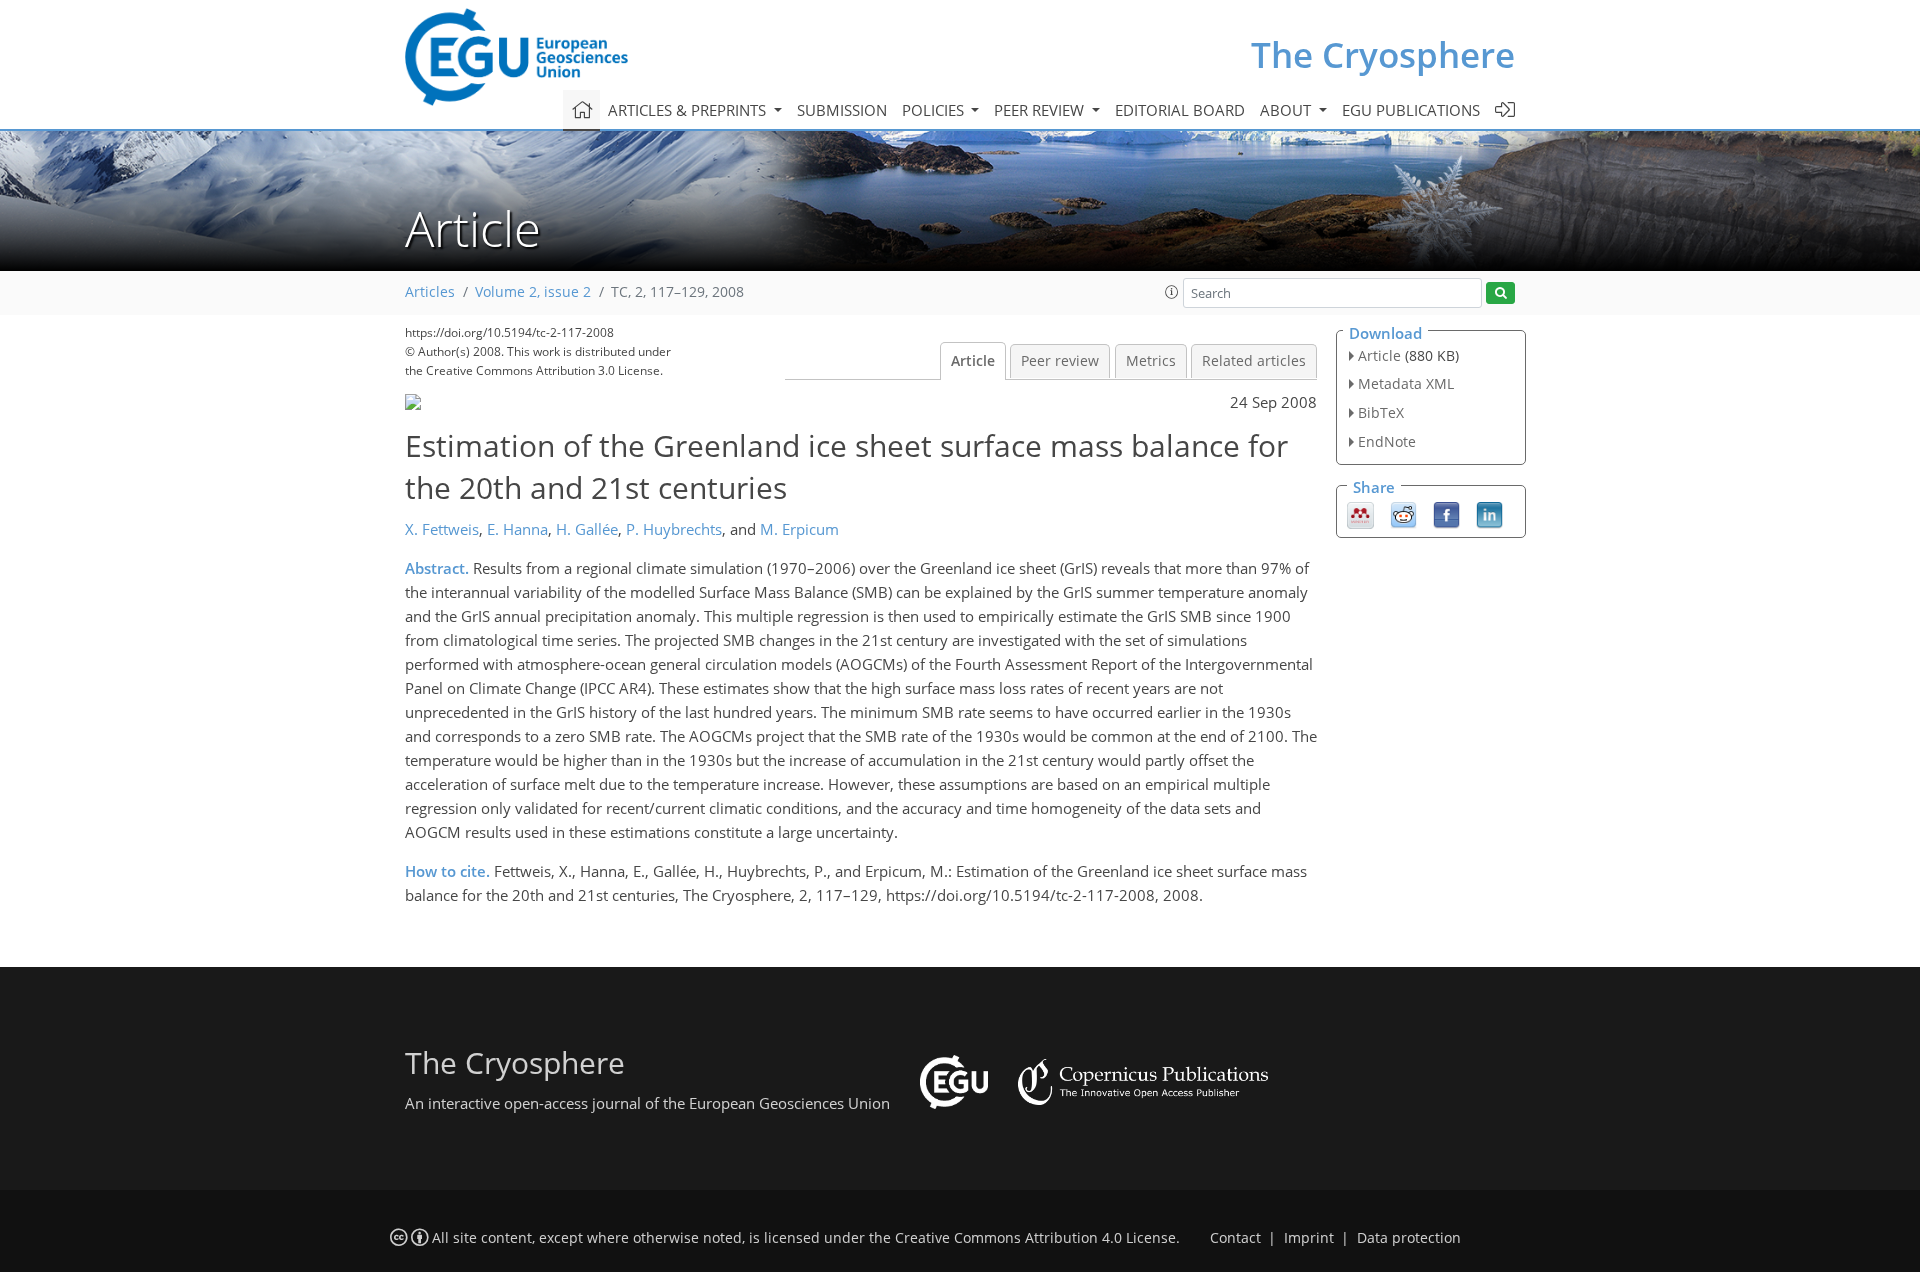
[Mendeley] (1360, 513)
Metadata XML (1406, 383)
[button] (1172, 292)
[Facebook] (1446, 513)
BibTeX (1381, 412)
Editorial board (1180, 110)
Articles (430, 292)
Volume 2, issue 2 (533, 292)
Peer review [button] (1041, 110)
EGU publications (1411, 110)
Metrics (1151, 361)
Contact (1235, 1238)
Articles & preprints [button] (689, 110)
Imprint (1309, 1238)
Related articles (1254, 361)
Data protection (1409, 1238)
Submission (842, 110)
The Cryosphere (1383, 54)
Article (973, 361)
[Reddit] (1403, 513)
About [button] (1287, 110)
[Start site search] (1500, 293)
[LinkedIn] (1489, 513)
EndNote (1387, 441)
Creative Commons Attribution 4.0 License (1035, 1238)
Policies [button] (935, 110)
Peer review (1060, 361)
